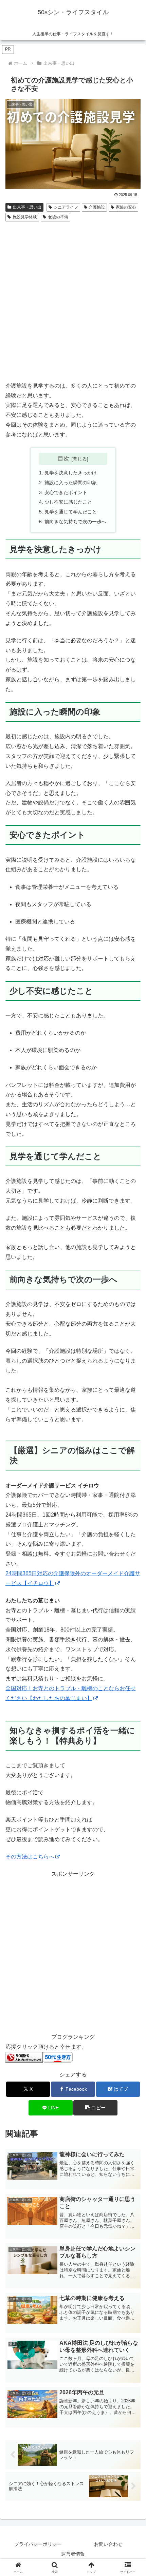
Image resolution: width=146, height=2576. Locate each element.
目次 (63, 458)
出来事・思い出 (27, 207)
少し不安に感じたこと (68, 502)
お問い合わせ (108, 2544)
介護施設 (97, 207)
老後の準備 (58, 217)
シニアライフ (66, 207)
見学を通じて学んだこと (71, 512)
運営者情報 (73, 2554)
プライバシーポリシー (38, 2544)
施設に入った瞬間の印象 (71, 483)
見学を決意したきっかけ (71, 473)
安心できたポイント (66, 492)
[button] (95, 2108)
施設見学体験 (25, 217)
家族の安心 (126, 207)
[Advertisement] (73, 300)
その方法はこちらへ (30, 1857)
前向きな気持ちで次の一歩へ (75, 522)
